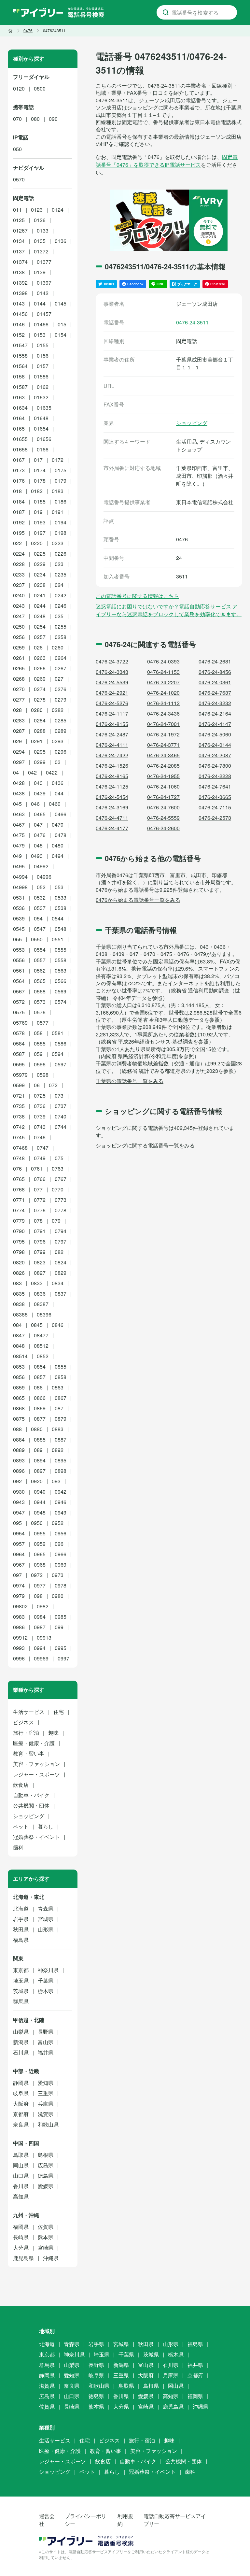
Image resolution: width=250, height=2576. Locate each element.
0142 (43, 293)
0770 (58, 1189)
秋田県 (21, 1929)
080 (35, 119)
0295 (40, 752)
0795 (19, 1241)
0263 (40, 658)
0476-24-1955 (163, 776)
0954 (19, 1533)
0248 (40, 616)
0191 (58, 512)
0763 (58, 1168)
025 (59, 616)
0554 (40, 950)
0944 (40, 1502)
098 (38, 1596)
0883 (58, 1429)
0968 (40, 1565)
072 (53, 1085)
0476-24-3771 (163, 745)
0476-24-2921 (112, 693)
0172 (58, 460)
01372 (41, 251)
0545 (19, 929)
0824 (61, 1262)
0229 (40, 564)
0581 (58, 1033)
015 (62, 324)
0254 (40, 626)
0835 (19, 1294)
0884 (19, 1439)
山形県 (46, 1929)
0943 (19, 1502)
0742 (19, 1127)
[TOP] (10, 31)
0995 (61, 1648)
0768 (19, 1189)
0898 (61, 1471)
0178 (40, 481)
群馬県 (21, 2001)
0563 (61, 970)
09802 (20, 1606)
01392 (20, 283)
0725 (40, 1096)
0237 (19, 585)
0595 (19, 1064)
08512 (41, 1346)
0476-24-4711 (112, 818)
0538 (61, 908)
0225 (40, 554)
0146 (19, 324)
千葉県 (46, 1980)
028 (17, 710)
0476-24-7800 (215, 766)
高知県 (21, 2196)
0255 (61, 626)
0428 (19, 783)
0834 (58, 1283)
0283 (19, 720)
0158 (19, 376)
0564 (19, 981)
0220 (37, 543)
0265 (19, 668)
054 (38, 918)
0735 (19, 1106)
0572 (19, 1002)
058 (38, 1033)
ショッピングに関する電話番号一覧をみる (145, 1145)
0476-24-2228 (215, 776)
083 (17, 1283)
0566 (61, 981)
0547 (40, 929)
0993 (19, 1648)
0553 (19, 950)
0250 (19, 626)
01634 (20, 408)
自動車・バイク (31, 1795)
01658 (20, 449)
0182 (37, 491)
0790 (19, 1231)
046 (35, 804)
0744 (61, 1127)
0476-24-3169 (112, 807)
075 (59, 1158)
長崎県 (21, 2237)
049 (17, 856)
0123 (37, 210)
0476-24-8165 (112, 776)
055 (17, 939)
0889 (19, 1450)
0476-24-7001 (163, 724)
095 (17, 1523)
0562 (40, 970)
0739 (40, 1116)
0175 (61, 470)
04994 (20, 877)
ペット (21, 1826)
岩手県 (21, 1919)
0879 (61, 1419)
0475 (19, 835)
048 (38, 845)
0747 (43, 1148)
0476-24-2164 (215, 713)
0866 (40, 1398)
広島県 (46, 2165)
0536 (19, 908)
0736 (40, 1106)
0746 (40, 1137)
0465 (40, 814)
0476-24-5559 (163, 818)
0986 (19, 1627)
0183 (58, 491)
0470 (58, 825)
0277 (19, 699)
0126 (40, 220)
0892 (58, 1450)
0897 (40, 1471)
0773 (61, 1200)
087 (59, 1408)
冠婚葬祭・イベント (36, 1837)
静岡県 (21, 2083)
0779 (19, 1221)
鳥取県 (21, 2155)
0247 (19, 616)
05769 (20, 1023)
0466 (61, 814)
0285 (61, 720)
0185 (40, 501)
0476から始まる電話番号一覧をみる (138, 900)
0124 (58, 210)
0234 (40, 574)
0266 (40, 668)
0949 (61, 1512)
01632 (41, 397)
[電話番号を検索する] (166, 12)
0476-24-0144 (215, 745)
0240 (19, 595)
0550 (37, 939)
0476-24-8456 (215, 672)
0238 (40, 585)
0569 (61, 991)
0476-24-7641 (215, 786)
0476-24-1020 (163, 693)
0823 (40, 1262)
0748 (19, 1158)
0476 (40, 835)
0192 (19, 522)
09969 (41, 1658)
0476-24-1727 (163, 797)
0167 (19, 460)
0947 (19, 1512)
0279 (61, 699)
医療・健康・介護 (34, 1743)
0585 (40, 1043)
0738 (19, 1116)
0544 (58, 918)
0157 (43, 366)
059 (38, 1054)
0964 (19, 1554)
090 (53, 119)
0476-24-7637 (215, 693)
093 (56, 1481)
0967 (19, 1565)
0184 (19, 501)
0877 (40, 1419)
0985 (61, 1617)
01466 (41, 324)
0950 (37, 1523)
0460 (55, 804)
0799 (40, 1252)
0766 (40, 1179)
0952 (58, 1523)
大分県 (21, 2248)
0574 (61, 1002)
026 (38, 647)
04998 (20, 887)
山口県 (21, 2176)
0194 (61, 522)
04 (16, 772)
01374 (20, 262)
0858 (61, 1377)
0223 (58, 543)
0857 (40, 1377)
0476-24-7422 (112, 755)
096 (59, 1544)
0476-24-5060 (215, 734)
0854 (40, 1366)
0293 (58, 741)
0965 (40, 1554)
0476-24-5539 (112, 682)
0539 (19, 918)
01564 (20, 366)
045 (17, 804)
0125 (19, 220)
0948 (40, 1512)
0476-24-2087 (215, 755)
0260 (58, 647)
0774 (19, 1210)
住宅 (59, 1712)
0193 (40, 522)
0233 (19, 574)
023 (59, 564)
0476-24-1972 (163, 734)
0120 (19, 88)
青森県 (46, 1908)
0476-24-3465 (163, 755)
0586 (61, 1043)
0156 (43, 356)
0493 (37, 856)
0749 (40, 1158)
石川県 (21, 2052)
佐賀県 (46, 2227)
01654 (41, 428)
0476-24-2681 (215, 661)
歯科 (18, 1847)
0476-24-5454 (112, 797)
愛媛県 (46, 2186)
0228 (19, 564)
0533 (61, 897)
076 (17, 1168)
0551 (58, 939)
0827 (40, 1273)
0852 (43, 1356)
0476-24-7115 (215, 807)
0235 (61, 574)
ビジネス (23, 1722)
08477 (41, 1335)
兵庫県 (46, 2104)
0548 (61, 929)
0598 (43, 1075)
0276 (61, 689)
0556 (19, 960)
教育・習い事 (29, 1753)
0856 (19, 1377)
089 (38, 1450)
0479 (19, 845)
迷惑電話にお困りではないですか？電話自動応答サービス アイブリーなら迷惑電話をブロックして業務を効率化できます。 (169, 610)
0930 (19, 1492)
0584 (19, 1043)
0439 (40, 793)
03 (58, 762)
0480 (58, 845)
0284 (40, 720)
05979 (20, 1075)
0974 (19, 1585)
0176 (19, 481)
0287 (19, 731)
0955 (40, 1533)
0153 (40, 335)
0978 (61, 1585)
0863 (58, 1387)
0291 (37, 741)
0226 (61, 554)
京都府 (21, 2114)
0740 (61, 1116)
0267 (61, 668)
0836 (40, 1294)
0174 (40, 470)
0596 (40, 1064)
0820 (19, 1262)
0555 (61, 950)
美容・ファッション (36, 1764)
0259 (19, 647)
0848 (19, 1346)
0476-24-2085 (163, 766)
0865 (19, 1398)
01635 (44, 408)
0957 (19, 1544)
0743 (40, 1127)
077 (38, 1189)
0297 (19, 762)
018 (17, 491)
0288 (40, 731)
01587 (20, 387)
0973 (58, 1575)
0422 (52, 772)
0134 (19, 241)
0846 (58, 1325)
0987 (40, 1627)
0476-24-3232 (215, 703)
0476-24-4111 (112, 745)
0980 (58, 1596)
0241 (40, 595)
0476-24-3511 (192, 322)
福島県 (21, 1940)
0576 (40, 1012)
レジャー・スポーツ (36, 1774)
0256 (19, 637)
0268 (19, 679)
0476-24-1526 (112, 766)
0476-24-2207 (163, 682)
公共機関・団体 (31, 1806)
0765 (19, 1179)
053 (59, 887)
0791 (40, 1231)
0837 (61, 1294)
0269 (40, 679)
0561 (19, 970)
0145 (61, 303)
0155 (43, 345)
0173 (19, 470)
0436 (58, 783)
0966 (61, 1554)
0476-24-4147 (215, 724)
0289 (61, 731)
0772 (40, 1200)
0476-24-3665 (215, 797)
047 (38, 825)
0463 (19, 814)
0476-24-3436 (163, 713)
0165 (19, 428)
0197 (40, 533)
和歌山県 (48, 2124)
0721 (19, 1096)
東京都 (21, 1970)
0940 (40, 1492)
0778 (61, 1210)
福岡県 (21, 2227)
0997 (63, 1658)
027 (59, 679)
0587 (19, 1054)
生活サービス (29, 1712)
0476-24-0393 (163, 661)
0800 (40, 88)
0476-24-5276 (112, 703)
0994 (40, 1648)
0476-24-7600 (163, 807)
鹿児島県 (23, 2258)
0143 (19, 303)
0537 (40, 908)
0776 (40, 1210)
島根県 (46, 2155)
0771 (19, 1200)
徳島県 (46, 2176)
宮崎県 (46, 2248)
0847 (19, 1335)
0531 (19, 897)
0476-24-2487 (112, 734)
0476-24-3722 (112, 661)
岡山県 (21, 2165)
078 (38, 1221)
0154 (61, 335)
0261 (19, 658)
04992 (41, 866)
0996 (19, 1658)
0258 (61, 637)
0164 (19, 418)
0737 (61, 1106)
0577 (43, 1023)
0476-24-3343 (112, 672)
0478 (61, 835)
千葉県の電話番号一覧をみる (130, 1081)
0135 (40, 241)
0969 (61, 1565)
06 (37, 1085)
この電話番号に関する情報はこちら (137, 596)
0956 (61, 1533)
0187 (19, 512)
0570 (19, 179)
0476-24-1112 (163, 703)
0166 (43, 449)
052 (41, 887)
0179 (61, 481)
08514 (20, 1356)
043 (38, 783)
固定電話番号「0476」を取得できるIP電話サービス (167, 161)
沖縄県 (51, 2258)
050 (17, 149)
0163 (19, 397)
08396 (44, 1314)
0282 (58, 710)
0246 (61, 606)
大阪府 (21, 2104)
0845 (37, 1325)
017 (38, 460)
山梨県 (21, 2032)
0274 (40, 689)
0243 (19, 606)
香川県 (21, 2186)
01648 (41, 418)
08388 (20, 1314)
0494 (58, 856)
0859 (19, 1387)
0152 (19, 335)
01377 (44, 262)
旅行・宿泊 (26, 1733)
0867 (61, 1398)
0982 (43, 1606)
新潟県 (21, 2042)
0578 (19, 1033)
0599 (19, 1085)
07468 (20, 1148)
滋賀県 (46, 2114)
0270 (19, 689)
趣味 (53, 1733)
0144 (40, 303)
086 (38, 1387)
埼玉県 (21, 1980)
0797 (61, 1241)
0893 (19, 1460)
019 (38, 512)
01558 (20, 356)
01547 (20, 345)
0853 (19, 1366)
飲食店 (21, 1785)
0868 (19, 1408)
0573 (40, 1002)
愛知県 (46, 2083)
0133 (43, 230)
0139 (40, 272)
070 (17, 119)
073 (59, 1096)
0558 (61, 960)
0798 (19, 1252)
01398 (20, 293)
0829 (61, 1273)
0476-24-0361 (215, 682)
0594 (58, 1054)
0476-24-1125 (112, 786)
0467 (19, 825)
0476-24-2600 (163, 828)
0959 (40, 1544)
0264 (61, 658)
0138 (19, 272)
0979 (19, 1596)
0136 (61, 241)
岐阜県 (21, 2093)
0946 (61, 1502)
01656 (44, 439)
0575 (19, 1012)
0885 (40, 1439)
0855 (61, 1366)
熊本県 (46, 2237)
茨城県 (21, 1991)
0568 (40, 991)
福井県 (46, 2052)
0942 (61, 1492)
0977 (40, 1585)
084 (17, 1325)
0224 (19, 554)
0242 (61, 595)
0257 (40, 637)
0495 (19, 866)
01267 (20, 230)
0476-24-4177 (112, 828)
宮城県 (46, 1919)
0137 (19, 251)
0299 (40, 762)
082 (59, 1252)
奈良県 (21, 2124)
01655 (20, 439)
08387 (41, 1304)
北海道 (21, 1908)
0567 (19, 991)
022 (17, 543)
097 (17, 1575)
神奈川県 (48, 1970)
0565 (40, 981)
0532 (40, 897)
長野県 (46, 2032)
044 (59, 793)
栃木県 (46, 1991)
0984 (40, 1617)
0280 (37, 710)
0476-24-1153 (163, 672)
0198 (61, 533)
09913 (44, 1637)
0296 (61, 752)
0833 (37, 1283)
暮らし (46, 1826)
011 (17, 210)
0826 (19, 1273)
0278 (40, 699)
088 (17, 1429)
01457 (44, 314)
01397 (44, 283)
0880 (37, 1429)
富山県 (46, 2042)
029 (17, 741)
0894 (40, 1460)
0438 (19, 793)
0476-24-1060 (163, 786)
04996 (44, 877)
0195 (19, 533)
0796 (40, 1241)
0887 (61, 1439)
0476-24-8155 (112, 724)
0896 (19, 1471)
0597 (61, 1064)
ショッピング (192, 423)
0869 (40, 1408)
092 (17, 1481)
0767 (61, 1179)
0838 (19, 1304)
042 (32, 772)
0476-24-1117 (112, 713)
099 (59, 1627)
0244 (40, 606)
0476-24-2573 (215, 818)
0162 (43, 387)
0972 (37, 1575)
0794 (61, 1231)
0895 (61, 1460)
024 (59, 585)
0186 (61, 501)
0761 (37, 1168)
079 (56, 1221)
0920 (37, 1481)
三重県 (46, 2093)
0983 (19, 1617)
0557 (40, 960)
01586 (41, 376)
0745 (19, 1137)
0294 (19, 752)
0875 (19, 1419)
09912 (20, 1637)
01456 (20, 314)
